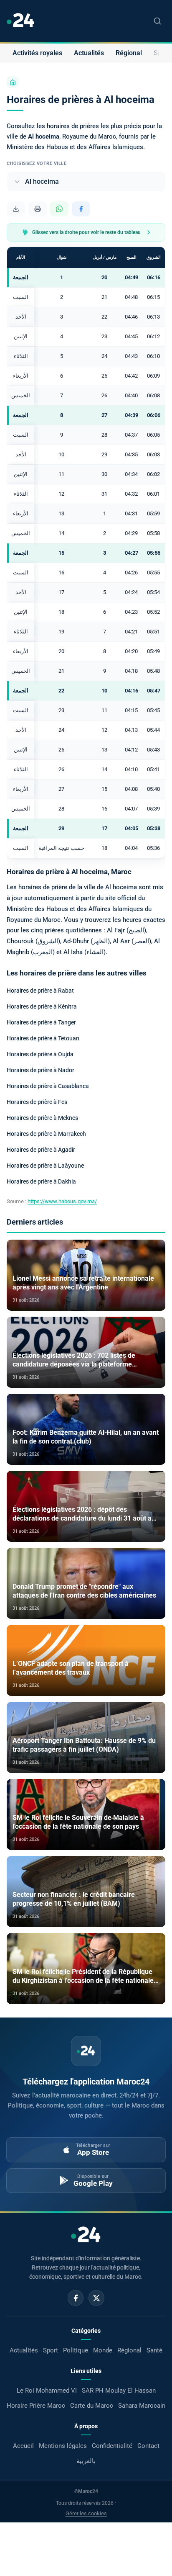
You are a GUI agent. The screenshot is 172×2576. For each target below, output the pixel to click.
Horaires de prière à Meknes (42, 1118)
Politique (76, 2350)
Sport (51, 2350)
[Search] (157, 21)
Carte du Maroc (92, 2406)
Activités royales (37, 53)
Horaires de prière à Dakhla (41, 1181)
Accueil (23, 2446)
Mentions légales (63, 2446)
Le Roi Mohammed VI (47, 2391)
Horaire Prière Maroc (36, 2406)
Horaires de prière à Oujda (40, 1054)
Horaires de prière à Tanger (41, 1022)
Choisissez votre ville (37, 163)
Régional (129, 53)
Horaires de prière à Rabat (40, 991)
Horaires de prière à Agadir (41, 1150)
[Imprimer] (38, 209)
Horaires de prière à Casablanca (48, 1086)
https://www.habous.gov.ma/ (62, 1201)
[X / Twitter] (96, 2298)
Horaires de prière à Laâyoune (45, 1166)
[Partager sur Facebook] (81, 209)
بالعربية (86, 2461)
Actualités (89, 53)
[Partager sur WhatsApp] (59, 209)
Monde (103, 2350)
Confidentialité (112, 2446)
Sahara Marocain (142, 2406)
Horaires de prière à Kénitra (42, 1006)
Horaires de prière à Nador (40, 1070)
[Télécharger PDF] (16, 209)
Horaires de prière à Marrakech (46, 1134)
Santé (154, 2350)
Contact (148, 2446)
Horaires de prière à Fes (37, 1102)
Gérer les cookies (86, 2513)
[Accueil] (13, 82)
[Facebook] (76, 2298)
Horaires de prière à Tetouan (43, 1038)
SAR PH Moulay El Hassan (119, 2391)
